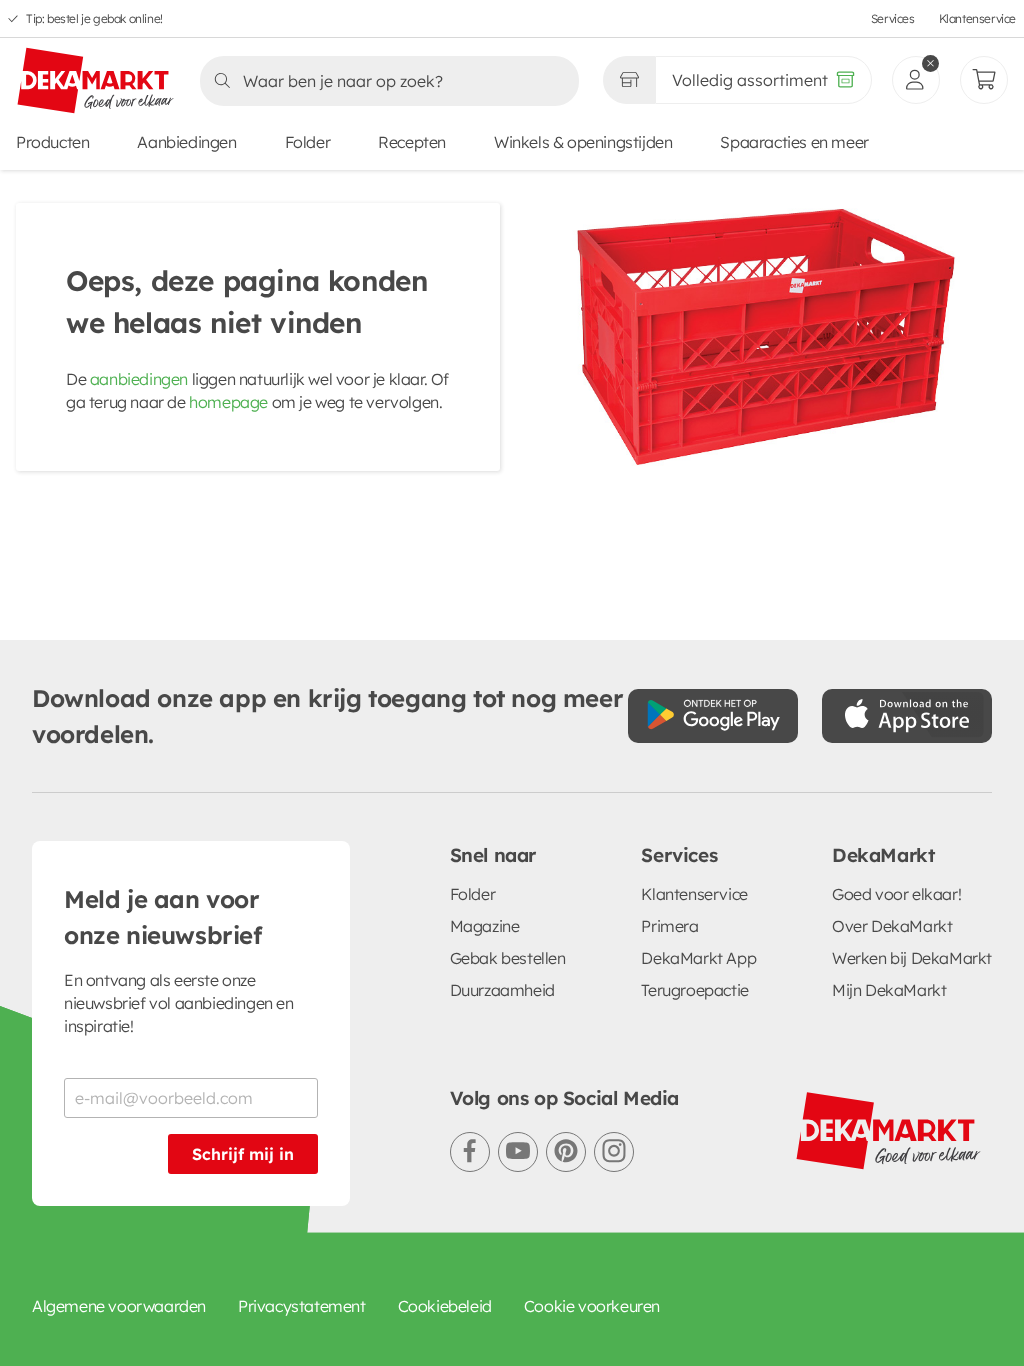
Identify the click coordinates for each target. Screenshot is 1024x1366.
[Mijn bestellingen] (984, 80)
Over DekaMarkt (892, 926)
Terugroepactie (694, 990)
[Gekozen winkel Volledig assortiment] (629, 80)
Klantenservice (977, 18)
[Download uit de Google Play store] (713, 716)
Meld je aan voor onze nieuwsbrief (163, 917)
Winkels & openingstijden (583, 142)
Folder (308, 142)
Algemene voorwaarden (119, 1306)
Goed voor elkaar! (896, 894)
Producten (52, 142)
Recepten (412, 142)
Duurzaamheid (502, 990)
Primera (669, 926)
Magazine (485, 926)
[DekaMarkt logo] (96, 82)
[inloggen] (916, 80)
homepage (228, 402)
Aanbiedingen (186, 142)
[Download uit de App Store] (907, 716)
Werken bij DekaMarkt (912, 958)
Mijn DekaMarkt (889, 990)
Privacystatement (302, 1306)
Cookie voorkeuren (592, 1306)
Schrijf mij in (243, 1154)
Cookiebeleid (445, 1306)
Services (893, 18)
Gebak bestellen (508, 958)
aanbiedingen (139, 379)
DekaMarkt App (698, 958)
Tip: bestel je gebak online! (94, 18)
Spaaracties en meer (794, 142)
